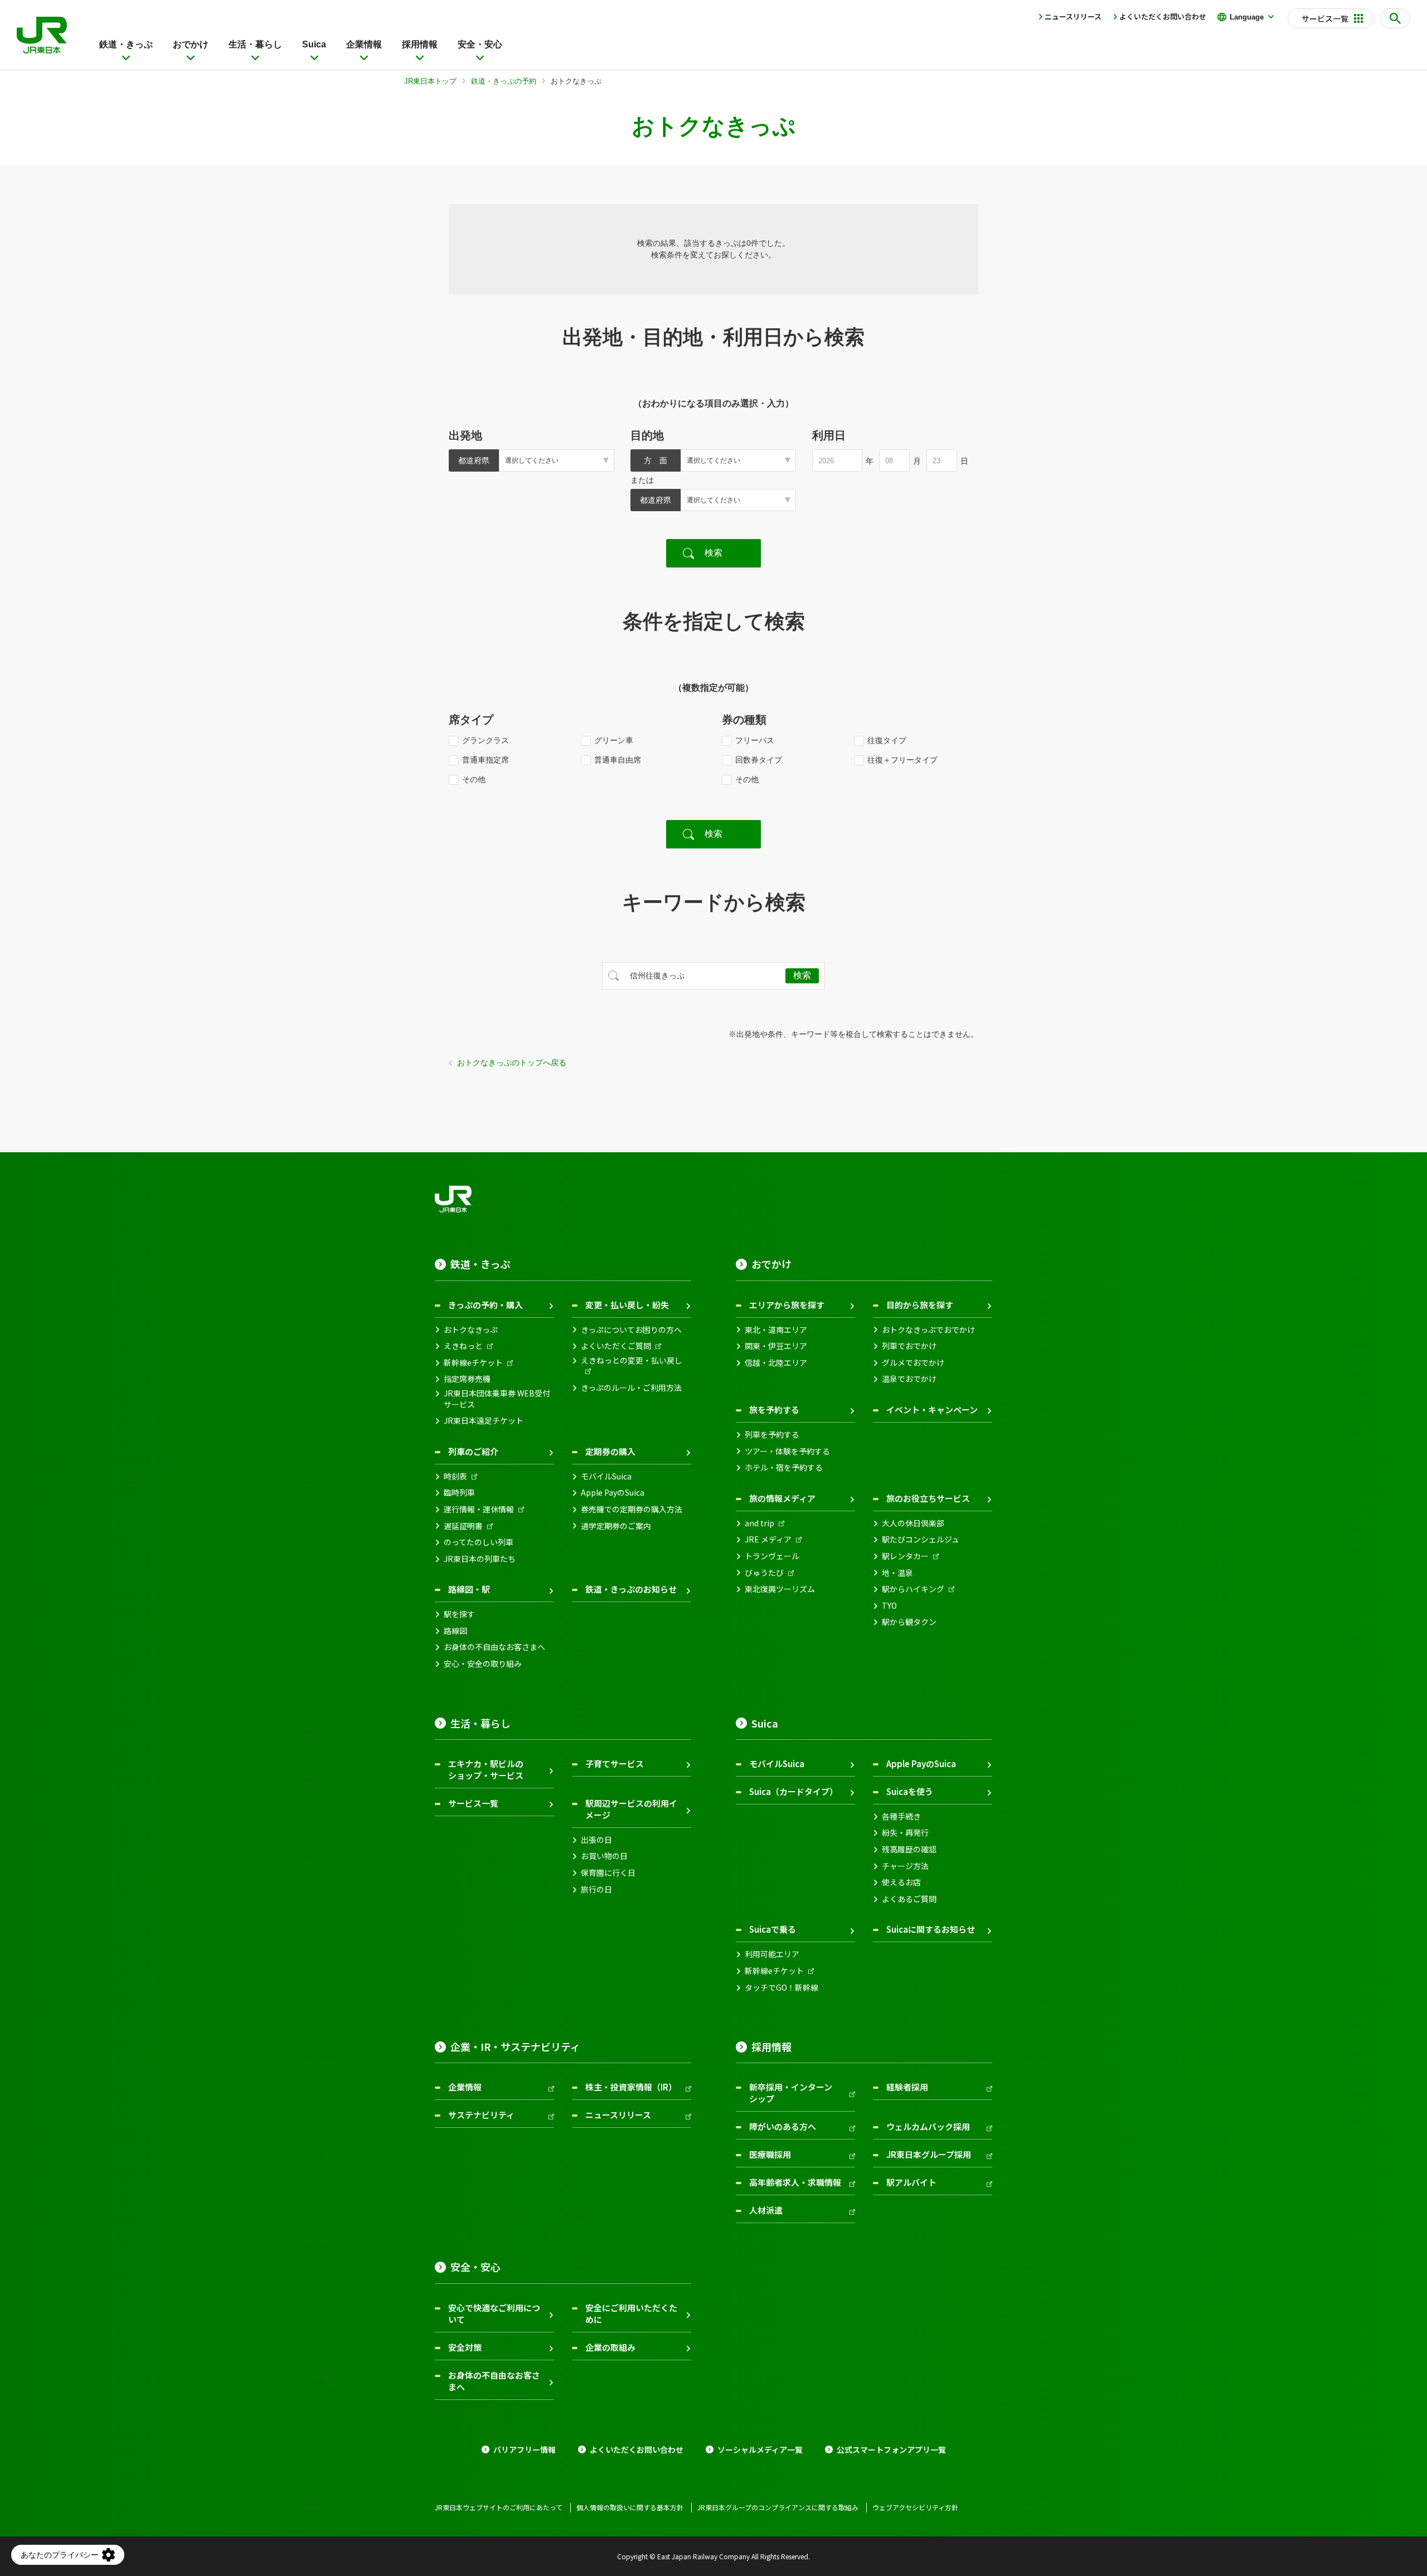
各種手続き (901, 1816)
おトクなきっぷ (471, 1330)
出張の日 (596, 1840)
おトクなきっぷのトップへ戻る (512, 1063)
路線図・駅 (469, 1589)
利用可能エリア (772, 1954)
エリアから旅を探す (787, 1305)
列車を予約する (772, 1435)
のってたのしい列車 (479, 1542)
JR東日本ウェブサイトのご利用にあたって (499, 2507)
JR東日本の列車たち (480, 1559)
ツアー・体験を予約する (787, 1451)
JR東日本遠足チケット (484, 1421)
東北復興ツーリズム (780, 1589)
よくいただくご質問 (616, 1346)
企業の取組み (610, 2347)
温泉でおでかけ (909, 1379)
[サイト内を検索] (1395, 18)
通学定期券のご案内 (616, 1526)
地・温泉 (897, 1573)
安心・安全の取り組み (483, 1664)
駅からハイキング (913, 1589)
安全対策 (465, 2347)
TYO (889, 1606)
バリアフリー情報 (525, 2450)
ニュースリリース (1073, 16)
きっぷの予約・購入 (486, 1305)
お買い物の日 (604, 1856)
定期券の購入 (610, 1451)
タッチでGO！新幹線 (782, 1988)
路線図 (455, 1631)
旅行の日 (596, 1889)
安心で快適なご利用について (494, 2313)
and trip (759, 1523)
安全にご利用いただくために (631, 2313)
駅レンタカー (905, 1556)
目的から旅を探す (920, 1305)
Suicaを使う (910, 1791)
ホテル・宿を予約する (784, 1468)
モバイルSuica (606, 1476)
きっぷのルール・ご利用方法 (631, 1388)
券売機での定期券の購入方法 (632, 1509)
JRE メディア (768, 1539)
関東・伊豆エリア (776, 1346)
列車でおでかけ (909, 1346)
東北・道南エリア (776, 1330)
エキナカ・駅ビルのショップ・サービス (486, 1769)
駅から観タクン (909, 1622)
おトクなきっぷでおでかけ (928, 1330)
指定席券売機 (467, 1379)
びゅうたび (764, 1573)
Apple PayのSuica (613, 1493)
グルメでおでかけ (913, 1363)
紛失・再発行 (905, 1833)
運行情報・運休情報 (479, 1509)
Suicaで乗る (773, 1929)
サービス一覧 (473, 1803)
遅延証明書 (463, 1526)
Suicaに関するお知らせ (931, 1929)
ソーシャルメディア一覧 (760, 2450)
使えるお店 (901, 1882)
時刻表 (455, 1476)
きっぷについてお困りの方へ (631, 1330)
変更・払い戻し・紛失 (627, 1305)
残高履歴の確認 (909, 1849)
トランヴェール (772, 1556)
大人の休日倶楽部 (913, 1523)
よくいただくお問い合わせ (1163, 16)
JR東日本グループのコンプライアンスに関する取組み (778, 2507)
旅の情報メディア (782, 1498)
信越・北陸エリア (776, 1363)
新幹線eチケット (473, 1363)
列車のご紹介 (473, 1451)
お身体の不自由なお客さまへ (494, 1647)
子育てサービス (615, 1764)
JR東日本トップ (430, 81)
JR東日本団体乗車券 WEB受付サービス (497, 1399)
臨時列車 (459, 1493)
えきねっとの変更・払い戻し (632, 1360)
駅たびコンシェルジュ (921, 1539)
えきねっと (463, 1346)
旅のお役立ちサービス (928, 1498)
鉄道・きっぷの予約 (504, 81)
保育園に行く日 (608, 1873)
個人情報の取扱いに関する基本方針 (630, 2507)
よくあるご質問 (909, 1899)
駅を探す (459, 1614)
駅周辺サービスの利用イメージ (631, 1809)
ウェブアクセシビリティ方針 (915, 2507)
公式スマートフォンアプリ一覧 (891, 2450)
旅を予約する (774, 1410)
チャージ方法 (905, 1866)
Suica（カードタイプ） (793, 1791)
